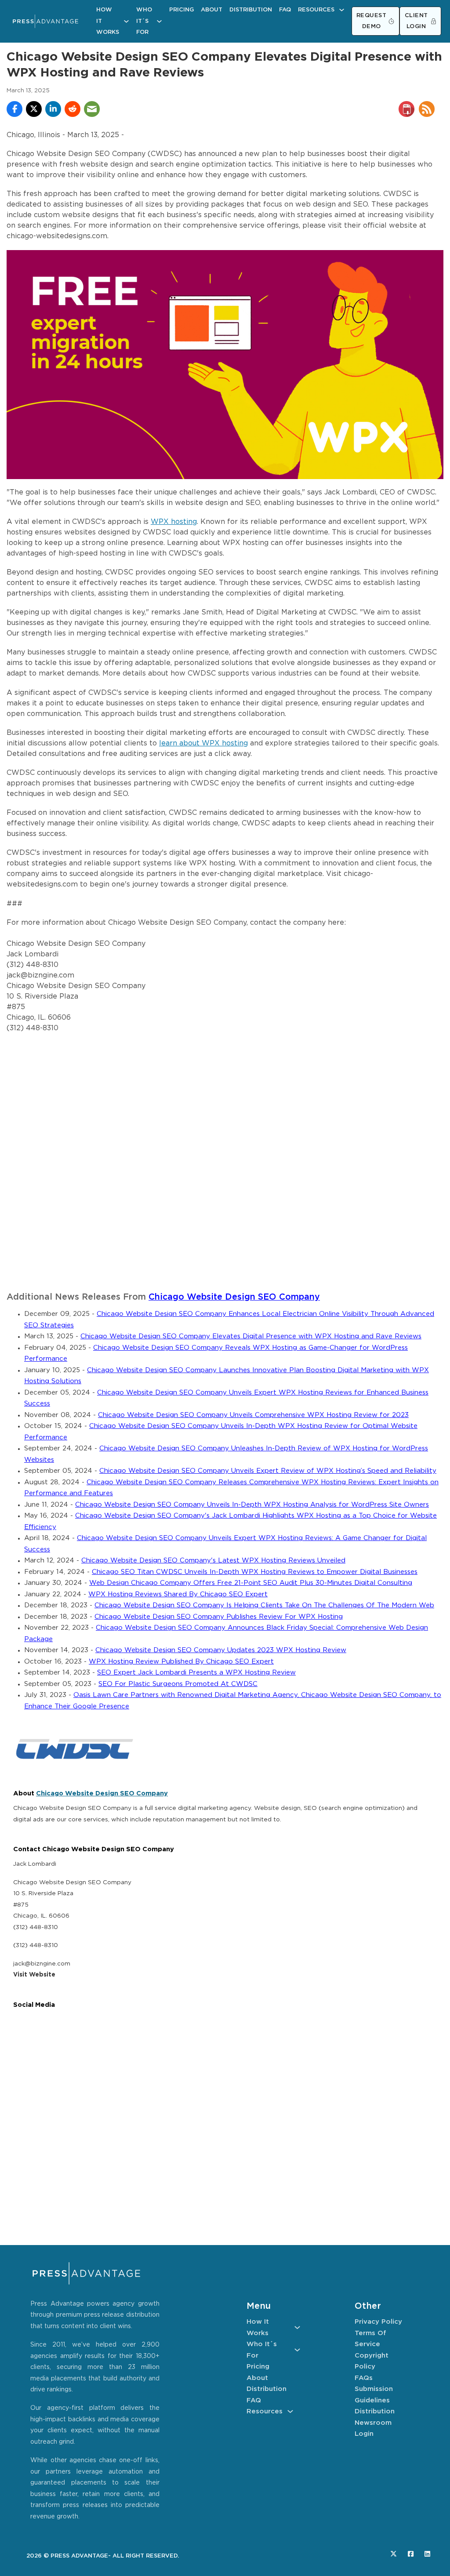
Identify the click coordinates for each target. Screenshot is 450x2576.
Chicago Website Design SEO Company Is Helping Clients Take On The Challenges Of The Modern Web (264, 1605)
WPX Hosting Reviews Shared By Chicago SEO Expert (178, 1594)
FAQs (364, 2378)
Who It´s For (144, 21)
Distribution (251, 10)
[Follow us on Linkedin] (427, 2554)
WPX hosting (174, 522)
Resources (316, 10)
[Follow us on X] (394, 2554)
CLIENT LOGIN (416, 21)
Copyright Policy (372, 2361)
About (212, 10)
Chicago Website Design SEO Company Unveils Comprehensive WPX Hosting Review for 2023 (253, 1415)
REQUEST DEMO (372, 21)
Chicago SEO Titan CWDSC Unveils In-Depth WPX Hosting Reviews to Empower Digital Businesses (255, 1572)
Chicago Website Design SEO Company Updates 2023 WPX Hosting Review (221, 1650)
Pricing (181, 10)
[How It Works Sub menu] (126, 21)
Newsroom (373, 2423)
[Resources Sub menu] (342, 10)
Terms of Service (370, 2339)
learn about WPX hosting (203, 743)
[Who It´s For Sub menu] (159, 21)
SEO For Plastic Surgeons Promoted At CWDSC (178, 1684)
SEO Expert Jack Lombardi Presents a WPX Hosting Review (196, 1673)
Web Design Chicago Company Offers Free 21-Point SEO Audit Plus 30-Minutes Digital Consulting (251, 1583)
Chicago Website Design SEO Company (234, 1297)
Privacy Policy (378, 2322)
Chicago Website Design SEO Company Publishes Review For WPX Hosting (219, 1617)
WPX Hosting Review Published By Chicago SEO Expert (181, 1662)
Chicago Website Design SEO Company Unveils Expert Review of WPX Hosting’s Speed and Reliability (268, 1471)
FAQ (285, 10)
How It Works (108, 21)
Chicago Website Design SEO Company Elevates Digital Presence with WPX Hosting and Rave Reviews (251, 1336)
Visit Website (34, 1975)
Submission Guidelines (374, 2395)
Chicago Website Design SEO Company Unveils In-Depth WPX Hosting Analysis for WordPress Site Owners (252, 1505)
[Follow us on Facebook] (411, 2554)
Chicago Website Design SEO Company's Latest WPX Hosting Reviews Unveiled (213, 1560)
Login (364, 2434)
